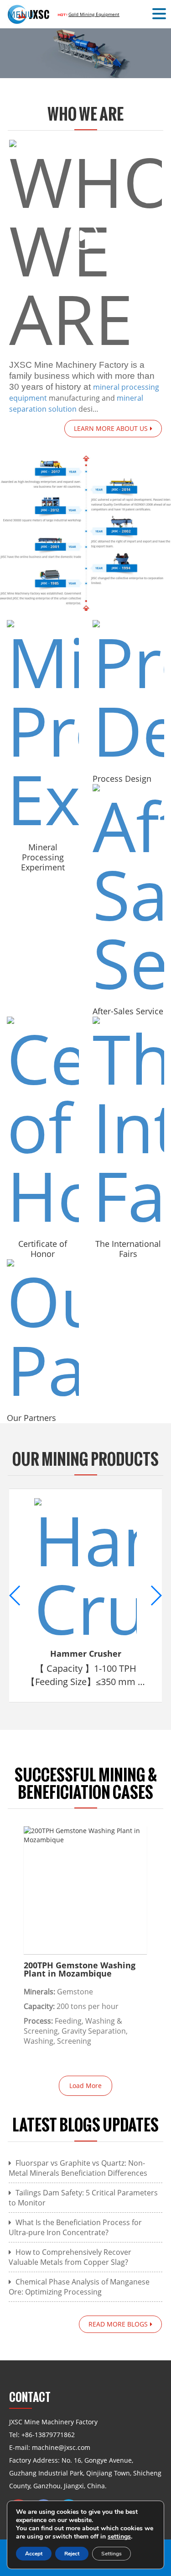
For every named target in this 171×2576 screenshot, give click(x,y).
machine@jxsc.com (61, 2447)
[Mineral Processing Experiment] (43, 726)
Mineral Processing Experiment (43, 857)
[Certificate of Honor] (43, 1123)
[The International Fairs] (129, 1123)
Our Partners (31, 1418)
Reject (72, 2554)
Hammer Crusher (86, 1654)
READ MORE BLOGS (118, 2324)
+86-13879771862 (48, 2435)
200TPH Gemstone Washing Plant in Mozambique (80, 1969)
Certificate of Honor (43, 1249)
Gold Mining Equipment (94, 14)
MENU (21, 14)
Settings (111, 2554)
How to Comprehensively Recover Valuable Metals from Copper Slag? (70, 2257)
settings (119, 2537)
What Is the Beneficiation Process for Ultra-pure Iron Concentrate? (75, 2227)
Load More (85, 2086)
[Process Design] (129, 692)
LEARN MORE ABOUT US (111, 428)
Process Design (122, 779)
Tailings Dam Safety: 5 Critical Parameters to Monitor (83, 2198)
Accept (34, 2554)
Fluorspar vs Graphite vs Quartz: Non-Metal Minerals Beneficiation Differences (78, 2168)
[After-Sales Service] (129, 890)
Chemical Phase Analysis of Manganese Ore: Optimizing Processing (79, 2287)
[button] (161, 14)
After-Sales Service (128, 1011)
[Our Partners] (43, 1331)
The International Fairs (128, 1249)
